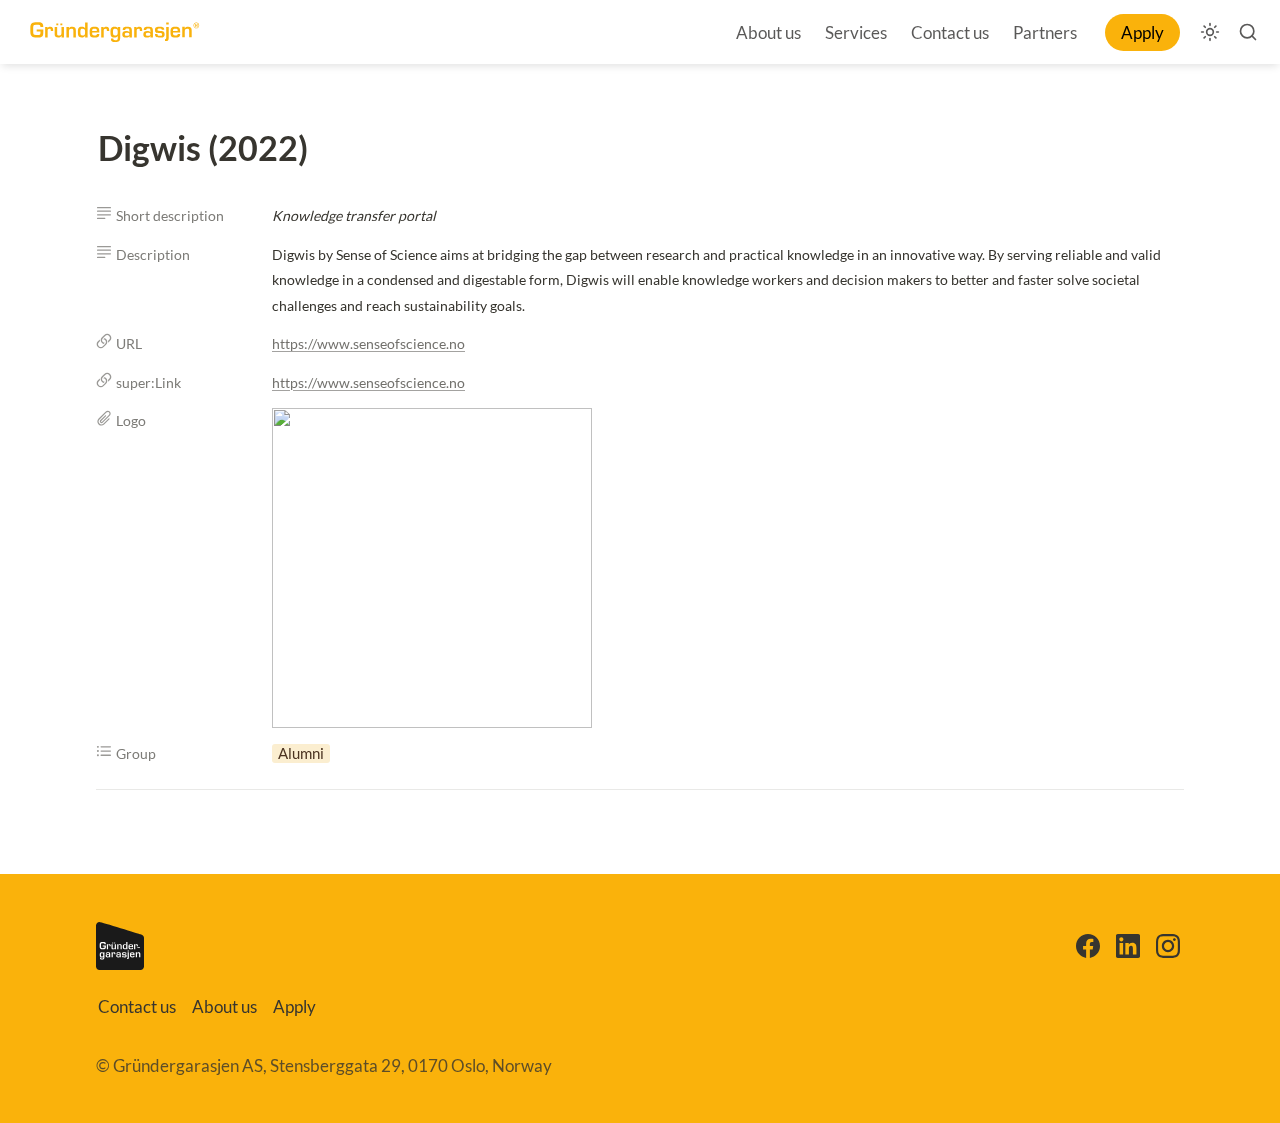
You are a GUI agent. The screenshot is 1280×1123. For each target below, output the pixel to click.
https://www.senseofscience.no (368, 343)
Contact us (950, 32)
